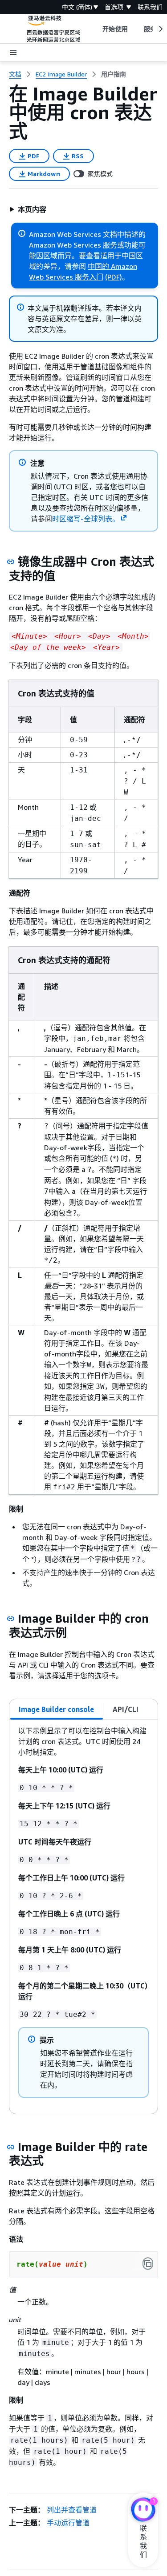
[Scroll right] (160, 29)
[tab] (57, 1709)
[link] (114, 74)
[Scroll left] (96, 29)
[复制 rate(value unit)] (148, 2264)
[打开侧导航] (13, 52)
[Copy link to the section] (11, 562)
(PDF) (114, 277)
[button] (28, 209)
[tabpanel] (83, 1917)
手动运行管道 (68, 2523)
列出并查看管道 (72, 2510)
